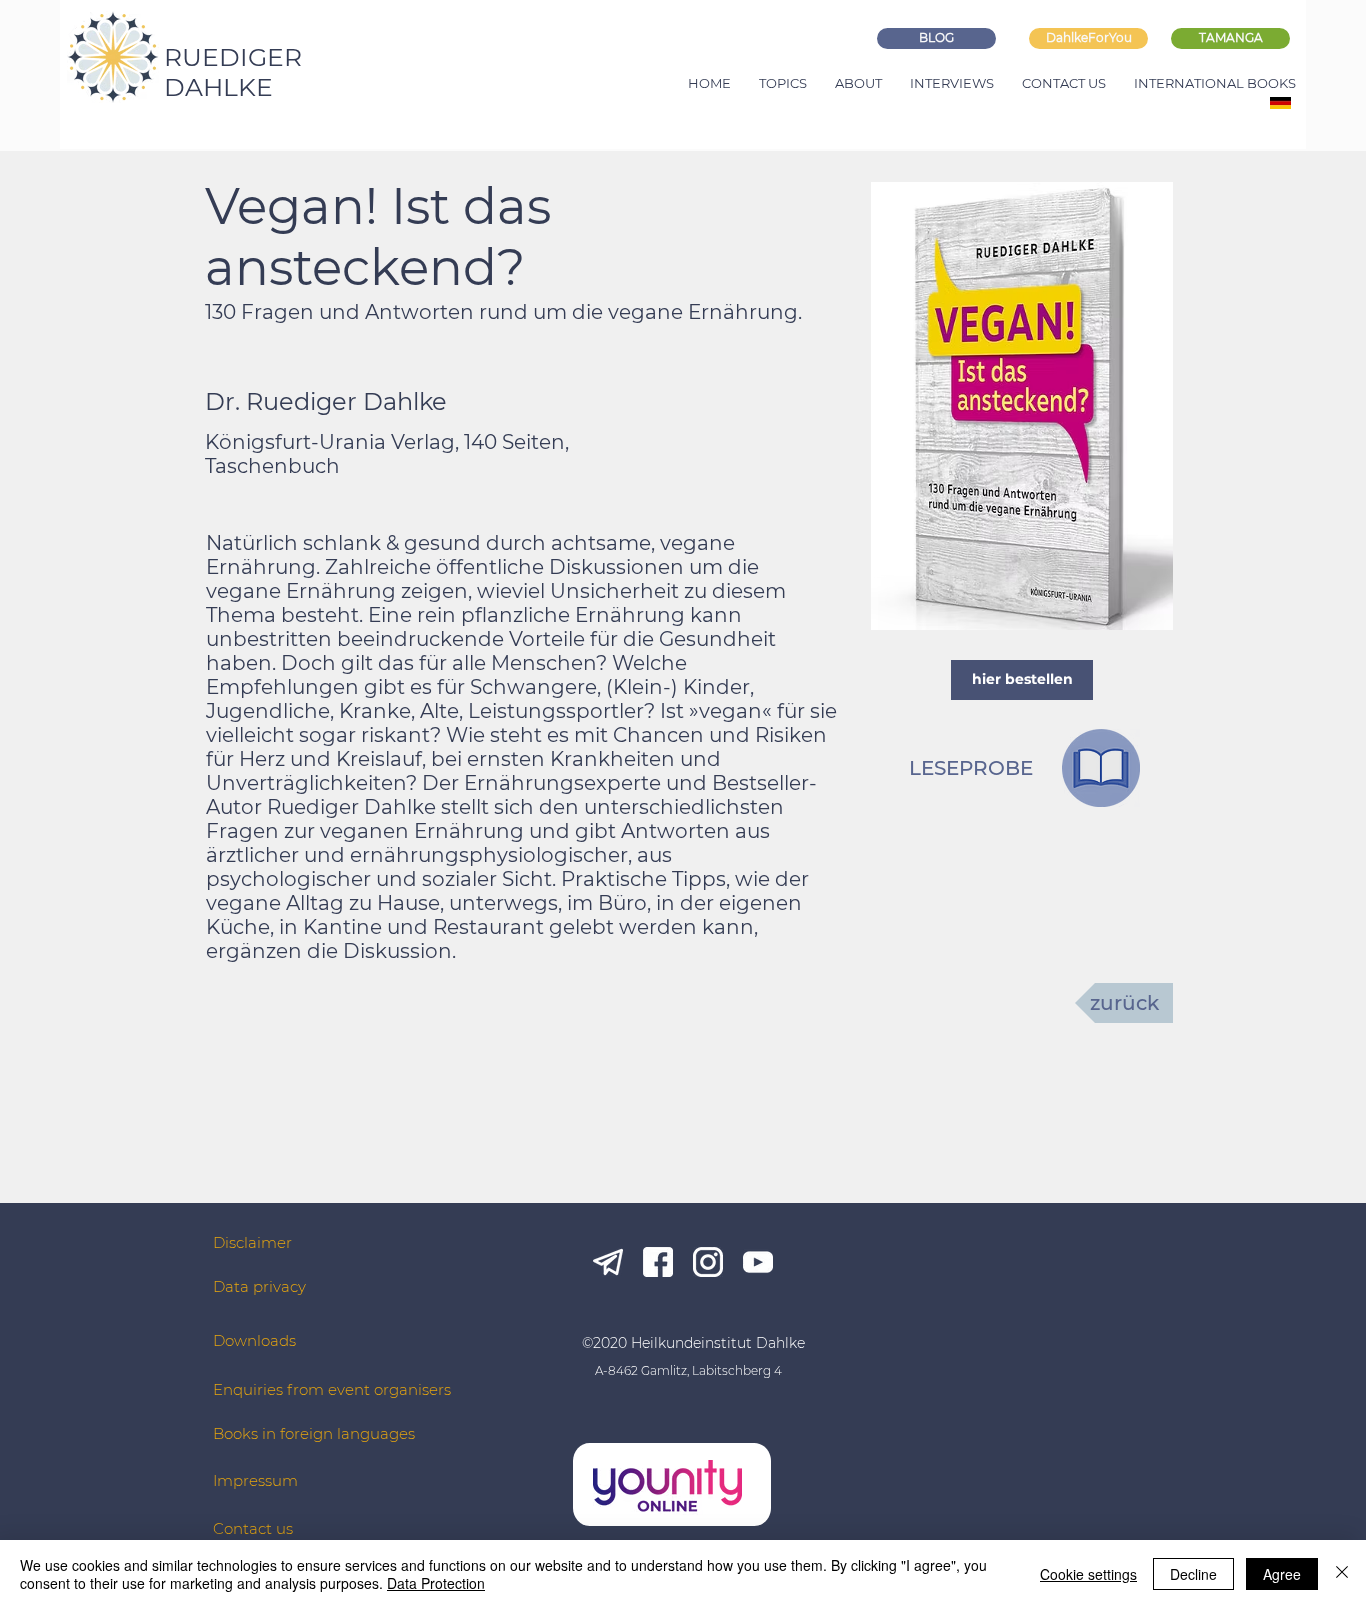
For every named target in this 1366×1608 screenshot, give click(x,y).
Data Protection (436, 1583)
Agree (1282, 1574)
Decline (1193, 1574)
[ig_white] (708, 1262)
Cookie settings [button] (1088, 1574)
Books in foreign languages (314, 1433)
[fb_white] (658, 1262)
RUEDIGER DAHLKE (233, 72)
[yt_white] (758, 1262)
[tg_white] (608, 1262)
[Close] (1342, 1574)
